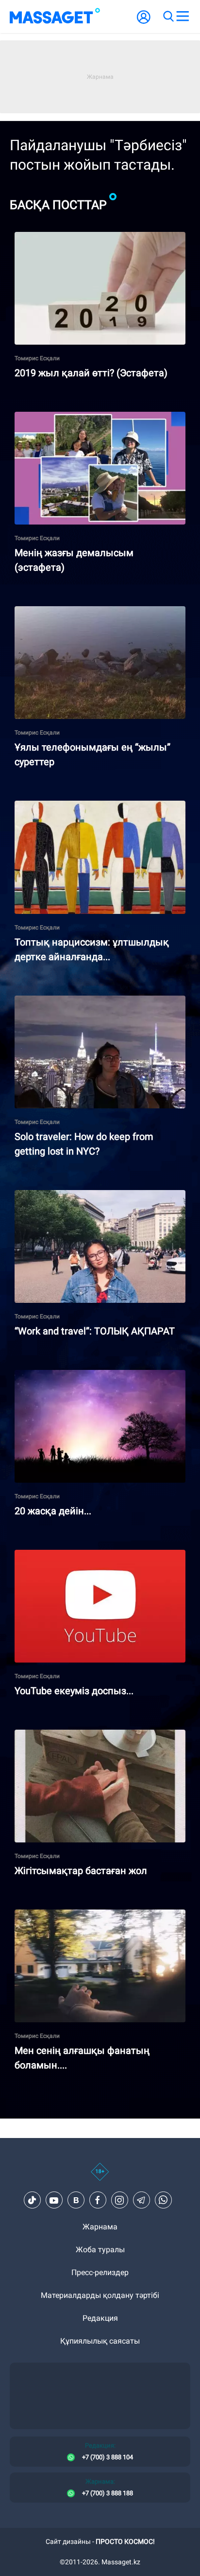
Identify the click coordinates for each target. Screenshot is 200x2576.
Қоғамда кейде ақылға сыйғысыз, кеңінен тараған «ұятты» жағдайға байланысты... (92, 1738)
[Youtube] (54, 2200)
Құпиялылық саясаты (100, 2341)
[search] (168, 17)
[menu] (183, 17)
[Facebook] (98, 2200)
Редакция (100, 2318)
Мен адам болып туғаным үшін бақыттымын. (98, 1914)
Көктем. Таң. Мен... (49, 1374)
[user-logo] (144, 22)
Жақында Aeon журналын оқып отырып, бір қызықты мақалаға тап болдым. (94, 809)
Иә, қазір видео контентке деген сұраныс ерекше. (89, 1558)
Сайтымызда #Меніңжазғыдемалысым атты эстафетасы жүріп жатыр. (97, 420)
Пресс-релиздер (100, 2272)
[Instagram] (119, 2200)
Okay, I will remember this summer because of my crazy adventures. (99, 1004)
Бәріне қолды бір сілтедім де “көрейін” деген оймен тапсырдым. (96, 1198)
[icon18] (100, 2177)
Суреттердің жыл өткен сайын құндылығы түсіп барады (92, 614)
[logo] (55, 17)
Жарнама (100, 2227)
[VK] (76, 2200)
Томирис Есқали (37, 358)
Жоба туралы (100, 2250)
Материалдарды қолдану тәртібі (100, 2295)
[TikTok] (32, 2200)
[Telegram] (141, 2200)
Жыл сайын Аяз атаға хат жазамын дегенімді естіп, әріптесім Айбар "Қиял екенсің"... (98, 240)
